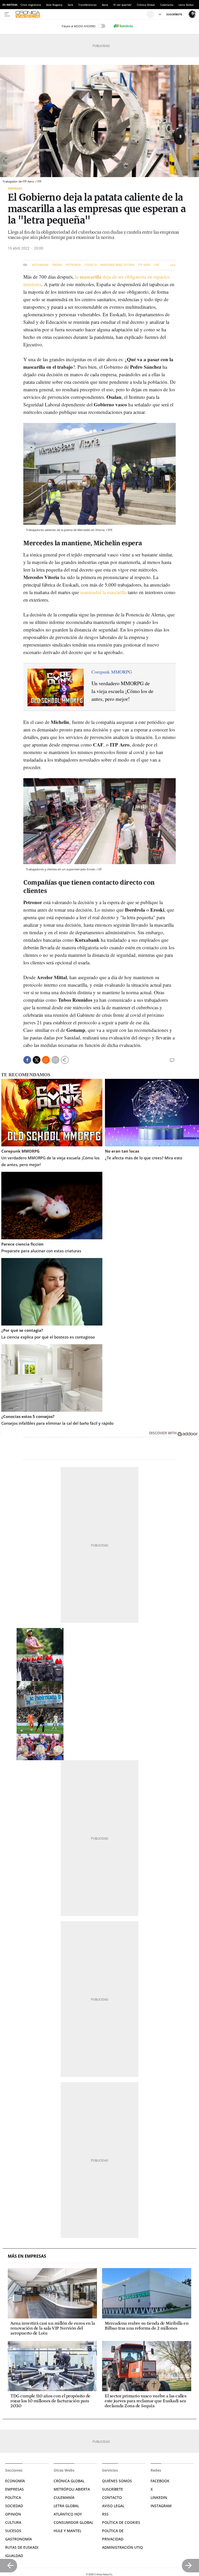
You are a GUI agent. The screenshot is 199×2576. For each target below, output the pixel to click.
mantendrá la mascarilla (104, 592)
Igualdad (14, 2556)
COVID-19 (91, 265)
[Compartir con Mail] (55, 1060)
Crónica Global (146, 5)
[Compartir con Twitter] (37, 1060)
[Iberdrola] (123, 26)
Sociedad (14, 2506)
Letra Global (186, 5)
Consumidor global (73, 2522)
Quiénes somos (117, 2481)
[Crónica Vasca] (80, 14)
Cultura (13, 2522)
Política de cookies (121, 2522)
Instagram (161, 2506)
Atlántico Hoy (68, 2514)
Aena (105, 5)
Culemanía (167, 5)
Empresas (15, 188)
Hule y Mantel (67, 2531)
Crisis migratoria (31, 5)
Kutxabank (40, 265)
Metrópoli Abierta (72, 2489)
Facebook (160, 2481)
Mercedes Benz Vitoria (117, 265)
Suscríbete (113, 2489)
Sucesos (13, 2531)
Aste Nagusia (54, 5)
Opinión (13, 2514)
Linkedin (159, 2497)
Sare (70, 5)
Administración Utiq (122, 2547)
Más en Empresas (27, 2256)
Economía (15, 2481)
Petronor (73, 265)
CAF (157, 265)
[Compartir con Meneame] (46, 1060)
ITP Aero (144, 265)
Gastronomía (19, 2539)
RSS (105, 2514)
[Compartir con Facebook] (27, 1060)
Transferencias (87, 5)
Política (13, 2497)
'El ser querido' (122, 5)
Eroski (57, 265)
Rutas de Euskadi (22, 2547)
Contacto (112, 2497)
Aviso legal (113, 2506)
